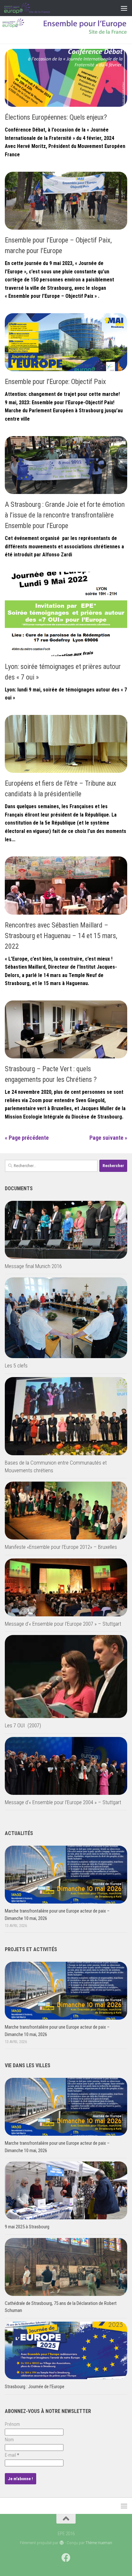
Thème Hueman (99, 2543)
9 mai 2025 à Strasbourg (27, 2227)
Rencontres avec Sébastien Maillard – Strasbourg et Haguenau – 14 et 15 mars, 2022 (61, 936)
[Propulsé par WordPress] (61, 2543)
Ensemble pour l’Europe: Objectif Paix (55, 382)
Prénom (12, 2424)
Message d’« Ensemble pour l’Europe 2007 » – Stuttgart (63, 1624)
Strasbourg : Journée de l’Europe (35, 2387)
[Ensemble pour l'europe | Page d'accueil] (35, 8)
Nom (9, 2440)
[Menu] (124, 8)
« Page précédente (27, 1138)
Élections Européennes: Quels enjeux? (56, 117)
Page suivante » (108, 1138)
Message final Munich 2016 (33, 1266)
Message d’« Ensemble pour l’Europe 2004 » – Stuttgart (63, 1802)
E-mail (12, 2455)
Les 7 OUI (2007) (23, 1725)
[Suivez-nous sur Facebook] (66, 2558)
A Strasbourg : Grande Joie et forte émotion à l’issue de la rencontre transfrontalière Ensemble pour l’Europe (65, 515)
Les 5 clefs (16, 1366)
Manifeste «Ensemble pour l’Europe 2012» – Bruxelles (61, 1547)
